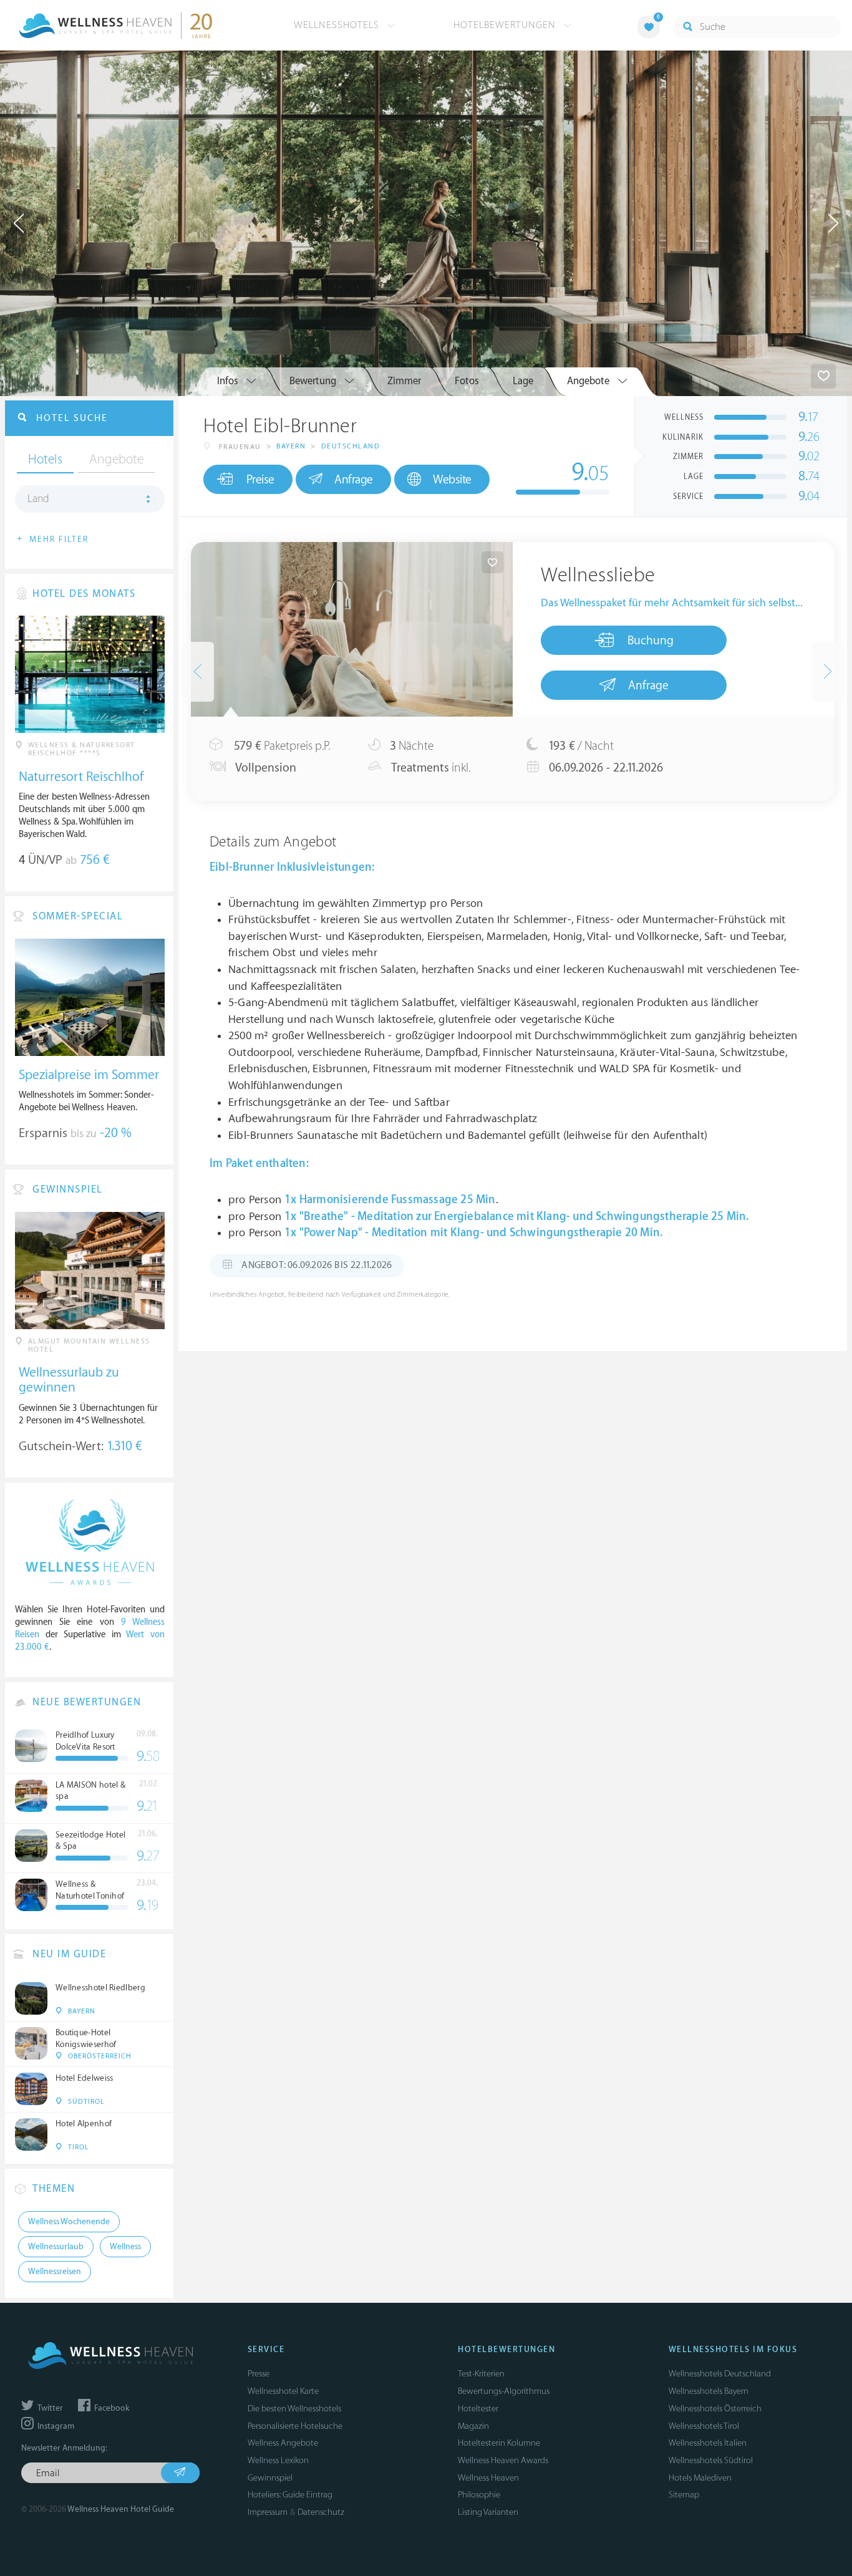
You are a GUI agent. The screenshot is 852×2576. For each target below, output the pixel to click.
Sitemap (684, 2495)
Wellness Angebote (283, 2443)
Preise (260, 480)
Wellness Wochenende (69, 2222)
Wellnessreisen (55, 2272)
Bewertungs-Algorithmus (504, 2391)
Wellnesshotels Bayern (709, 2391)
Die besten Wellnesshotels (294, 2409)
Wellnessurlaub (56, 2247)
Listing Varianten (488, 2512)
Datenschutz (321, 2512)
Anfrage (354, 480)
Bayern (291, 446)
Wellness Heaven (488, 2478)
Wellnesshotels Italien (708, 2443)
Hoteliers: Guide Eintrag (290, 2495)
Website (452, 480)
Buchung (651, 641)
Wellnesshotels (338, 25)
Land (38, 499)
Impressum (268, 2512)
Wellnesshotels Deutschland (720, 2374)
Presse (259, 2374)
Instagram (55, 2426)
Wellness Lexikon (278, 2460)
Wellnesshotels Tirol (704, 2426)
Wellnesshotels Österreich (715, 2409)
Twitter (49, 2408)
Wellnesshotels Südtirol (711, 2460)
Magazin (473, 2426)
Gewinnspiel (270, 2478)
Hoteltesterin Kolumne (499, 2443)
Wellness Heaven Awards (503, 2460)
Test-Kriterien (481, 2374)
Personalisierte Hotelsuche (295, 2426)
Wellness (125, 2247)
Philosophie (479, 2495)
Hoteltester (478, 2409)
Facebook (111, 2408)
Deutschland (351, 446)
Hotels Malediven (700, 2478)
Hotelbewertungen (506, 25)
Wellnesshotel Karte (283, 2391)
